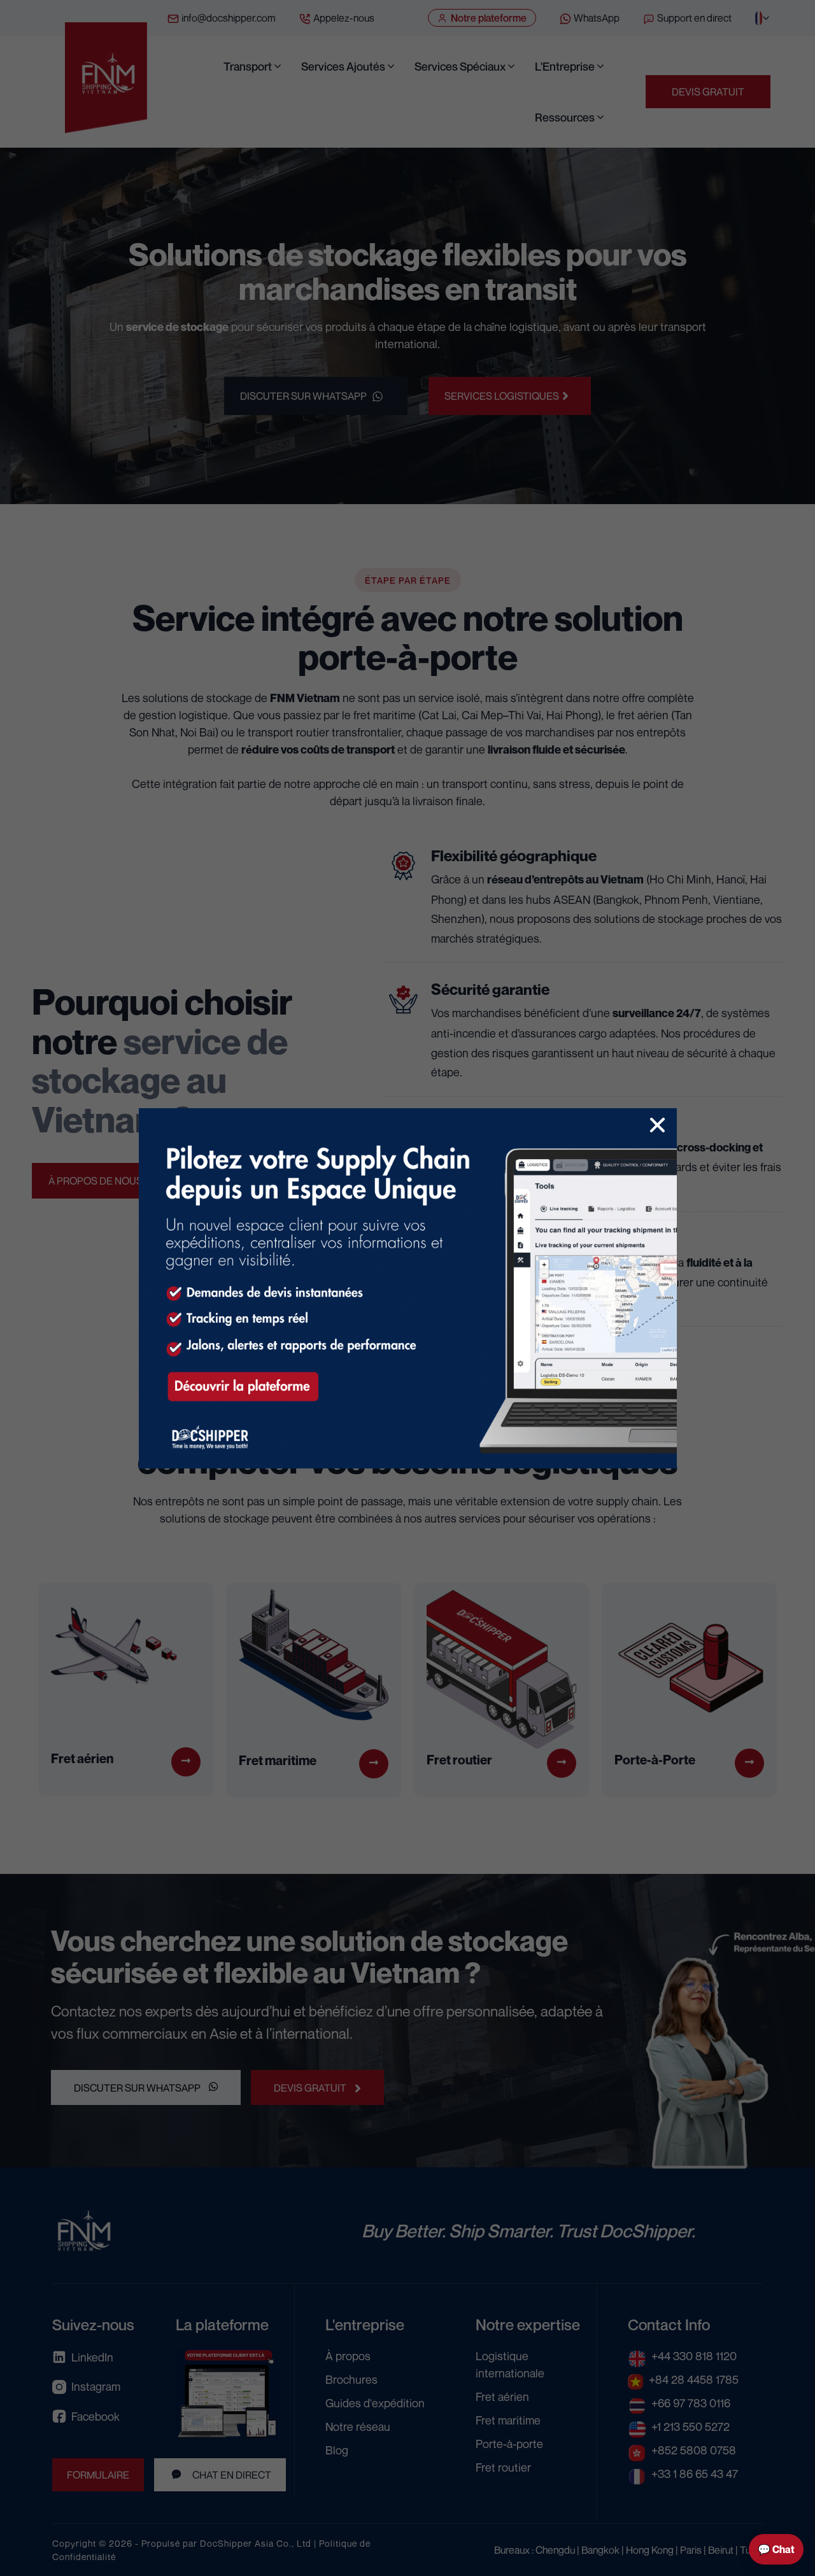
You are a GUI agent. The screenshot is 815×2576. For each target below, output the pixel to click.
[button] (657, 1125)
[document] (407, 1288)
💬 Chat (776, 2549)
